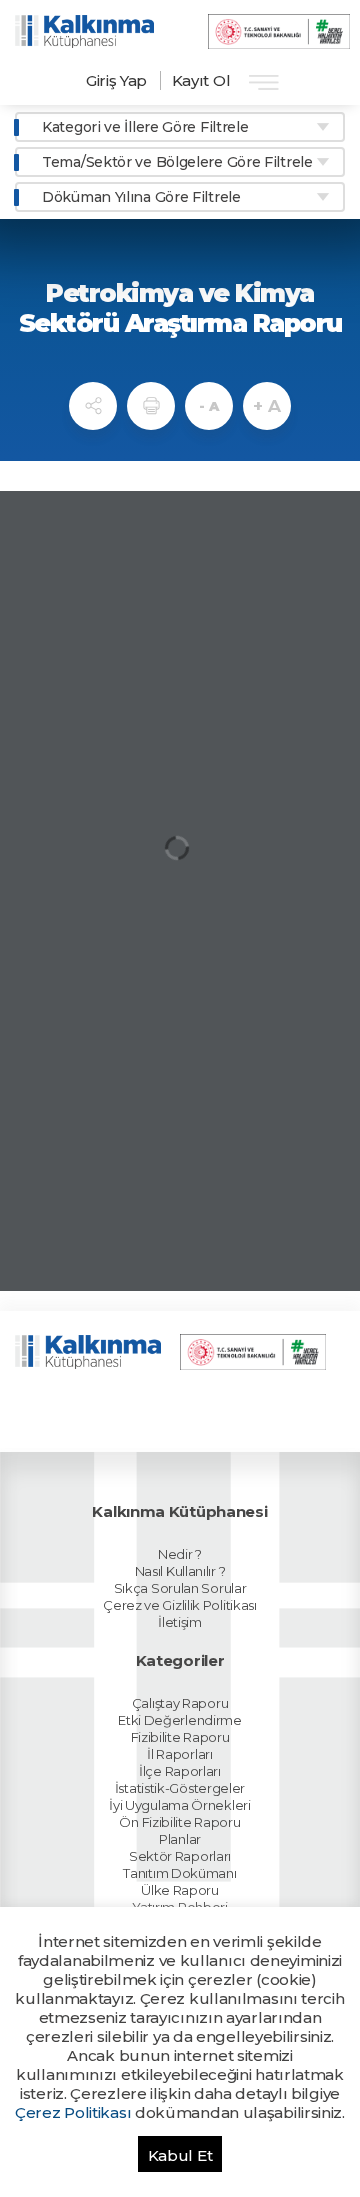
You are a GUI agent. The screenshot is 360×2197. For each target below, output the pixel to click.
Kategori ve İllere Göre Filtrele (145, 127)
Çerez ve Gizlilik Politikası (180, 1605)
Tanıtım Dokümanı (179, 1873)
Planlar (180, 1839)
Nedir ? (180, 1554)
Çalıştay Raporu (180, 1703)
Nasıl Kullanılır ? (180, 1571)
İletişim (180, 1622)
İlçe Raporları (180, 1771)
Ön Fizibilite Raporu (179, 1822)
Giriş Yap (116, 80)
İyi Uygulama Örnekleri (179, 1805)
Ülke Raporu (180, 1890)
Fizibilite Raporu (180, 1737)
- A (208, 406)
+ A (266, 406)
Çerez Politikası (73, 2112)
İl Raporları (179, 1754)
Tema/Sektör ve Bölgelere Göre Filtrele (177, 162)
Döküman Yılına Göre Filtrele (141, 197)
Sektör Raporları (180, 1856)
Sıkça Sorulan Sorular (180, 1588)
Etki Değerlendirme (180, 1720)
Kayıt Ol (201, 80)
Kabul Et (180, 2155)
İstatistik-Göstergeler (180, 1788)
